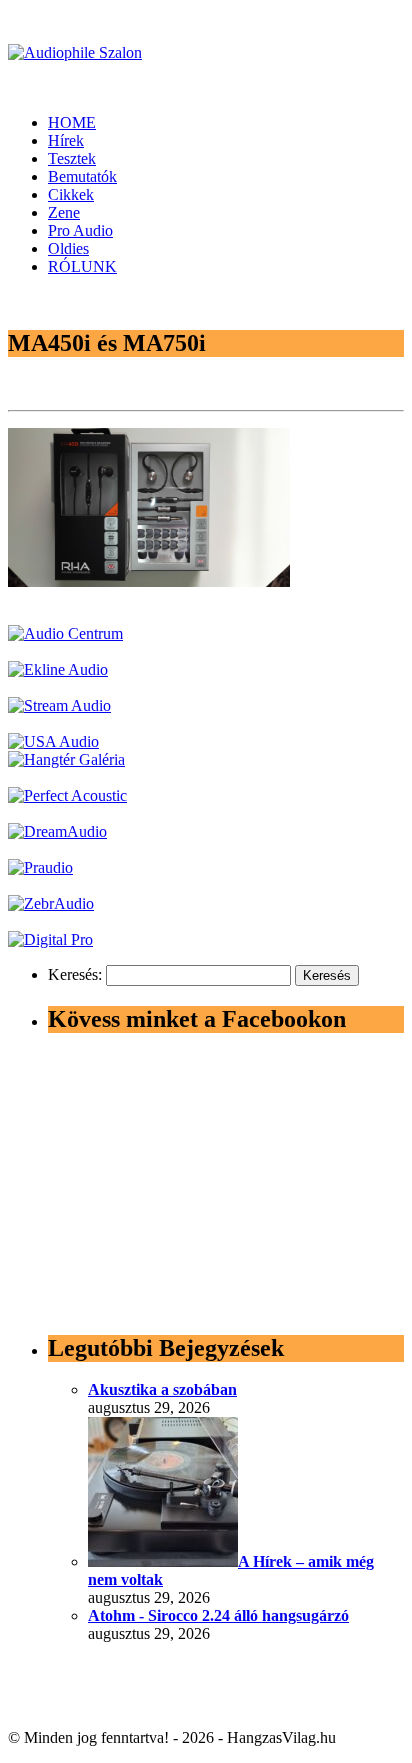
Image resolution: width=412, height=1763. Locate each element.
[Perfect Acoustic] (67, 795)
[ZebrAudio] (51, 903)
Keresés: (75, 974)
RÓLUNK (82, 266)
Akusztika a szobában (162, 1389)
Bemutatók (82, 176)
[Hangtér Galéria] (66, 759)
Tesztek (72, 158)
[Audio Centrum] (65, 633)
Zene (64, 212)
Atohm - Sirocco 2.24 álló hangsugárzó (218, 1615)
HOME (72, 122)
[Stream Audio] (59, 705)
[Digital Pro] (50, 939)
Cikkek (71, 194)
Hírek (66, 140)
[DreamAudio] (57, 831)
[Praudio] (40, 867)
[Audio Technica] (58, 669)
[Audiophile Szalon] (75, 52)
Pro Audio (80, 230)
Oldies (68, 248)
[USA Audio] (53, 741)
